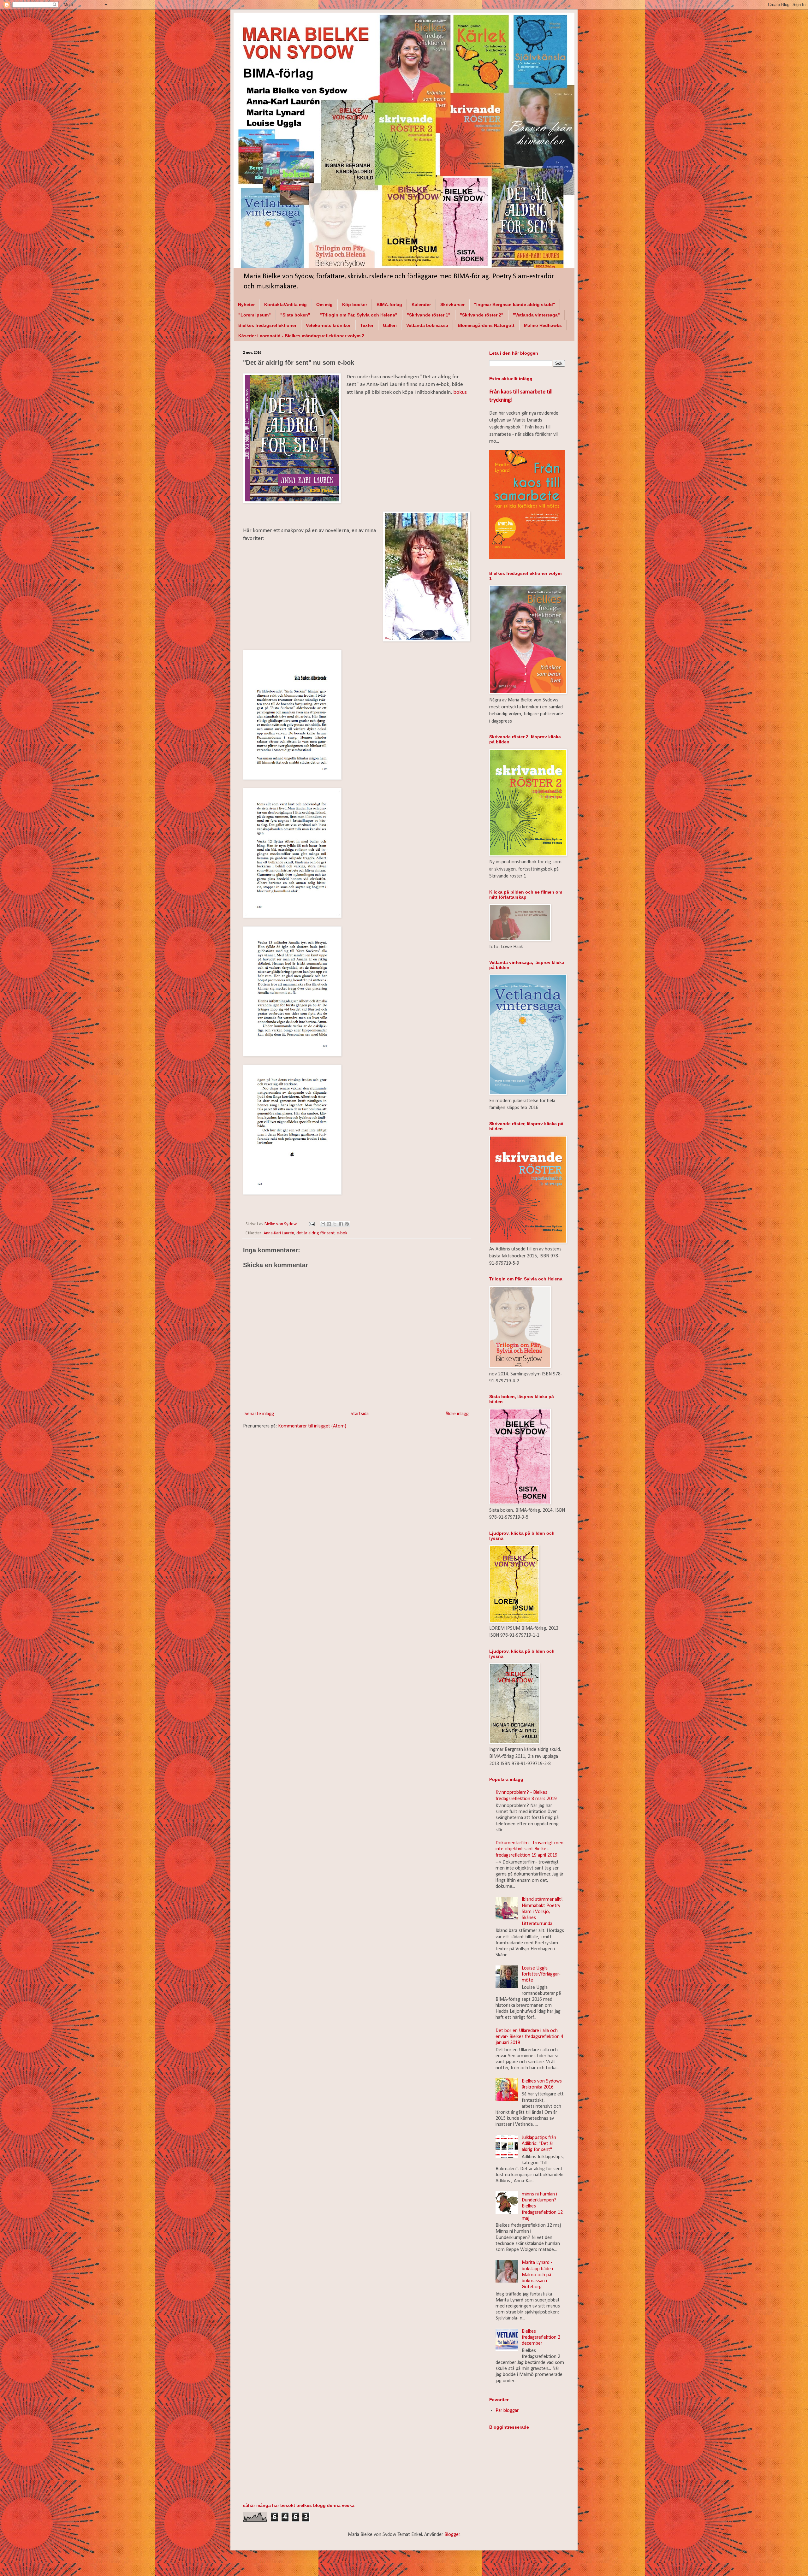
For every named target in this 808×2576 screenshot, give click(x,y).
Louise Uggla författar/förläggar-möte (541, 1974)
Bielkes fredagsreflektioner (267, 325)
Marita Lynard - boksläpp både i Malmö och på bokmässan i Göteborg (537, 2275)
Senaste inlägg (259, 1414)
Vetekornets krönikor (328, 325)
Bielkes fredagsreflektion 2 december (541, 2337)
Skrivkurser (452, 304)
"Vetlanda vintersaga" (536, 315)
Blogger (452, 2535)
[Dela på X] (335, 1224)
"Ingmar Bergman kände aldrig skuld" (515, 304)
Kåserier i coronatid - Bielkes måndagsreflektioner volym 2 (301, 336)
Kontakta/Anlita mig (285, 304)
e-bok (342, 1233)
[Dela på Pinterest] (347, 1224)
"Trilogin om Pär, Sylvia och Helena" (359, 315)
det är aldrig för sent (315, 1233)
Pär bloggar (507, 2411)
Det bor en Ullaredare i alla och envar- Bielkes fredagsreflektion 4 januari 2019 (529, 2037)
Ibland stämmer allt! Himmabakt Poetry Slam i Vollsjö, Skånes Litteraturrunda (542, 1912)
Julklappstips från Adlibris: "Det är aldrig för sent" (539, 2144)
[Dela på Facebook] (341, 1224)
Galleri (390, 325)
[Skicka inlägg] (311, 1224)
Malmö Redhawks (543, 325)
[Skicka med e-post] (323, 1224)
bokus (460, 392)
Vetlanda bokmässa (427, 325)
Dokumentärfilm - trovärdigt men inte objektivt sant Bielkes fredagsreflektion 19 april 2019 (529, 1849)
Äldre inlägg (457, 1414)
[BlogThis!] (329, 1224)
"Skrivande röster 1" (429, 315)
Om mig (324, 304)
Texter (367, 325)
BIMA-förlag (389, 304)
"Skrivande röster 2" (482, 315)
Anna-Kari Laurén (279, 1233)
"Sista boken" (295, 315)
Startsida (360, 1414)
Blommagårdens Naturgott (486, 325)
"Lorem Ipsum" (255, 315)
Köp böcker (355, 304)
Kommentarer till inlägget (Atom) (312, 1426)
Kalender (421, 304)
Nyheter (246, 304)
